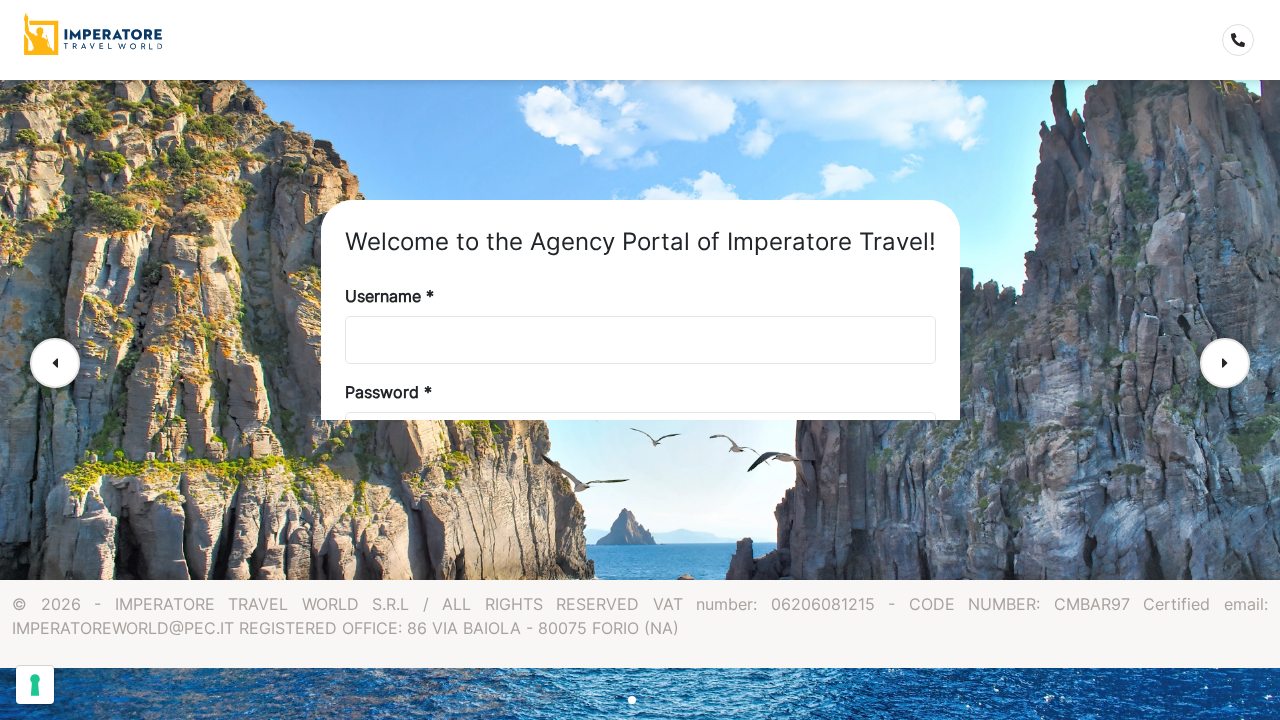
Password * (388, 392)
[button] (55, 363)
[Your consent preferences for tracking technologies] (35, 685)
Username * (389, 296)
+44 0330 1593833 (1249, 43)
